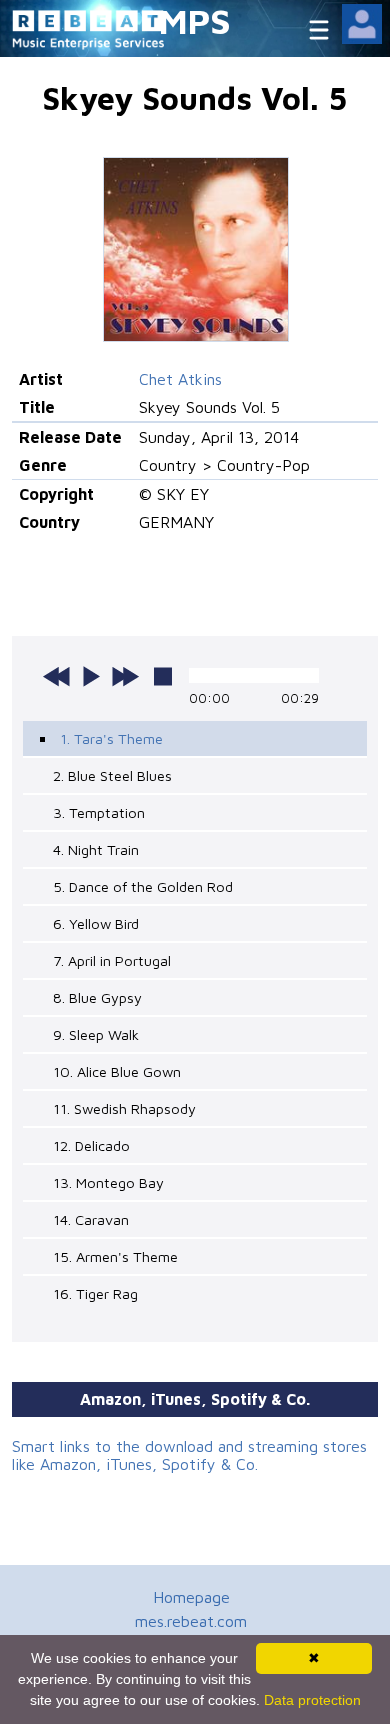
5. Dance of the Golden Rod (143, 886)
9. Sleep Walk (96, 1034)
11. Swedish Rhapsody (124, 1108)
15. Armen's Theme (115, 1256)
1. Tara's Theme (111, 738)
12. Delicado (91, 1145)
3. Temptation (99, 812)
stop (163, 676)
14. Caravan (91, 1219)
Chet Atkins (180, 379)
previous (57, 676)
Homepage (191, 1597)
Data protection (312, 1700)
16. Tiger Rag (95, 1293)
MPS (195, 20)
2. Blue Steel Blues (112, 775)
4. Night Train (96, 849)
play (91, 676)
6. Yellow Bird (96, 923)
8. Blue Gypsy (97, 997)
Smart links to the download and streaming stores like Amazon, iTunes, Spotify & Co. (189, 1455)
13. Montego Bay (108, 1182)
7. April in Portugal (112, 960)
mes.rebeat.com (191, 1621)
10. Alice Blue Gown (117, 1071)
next (125, 676)
